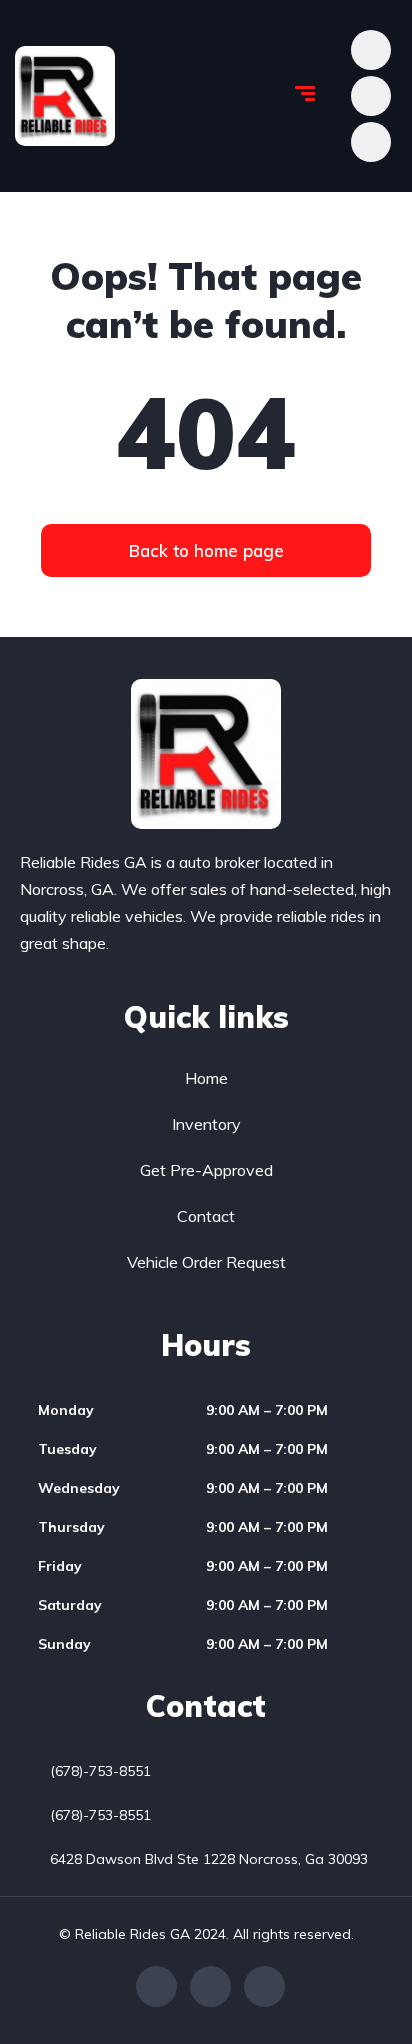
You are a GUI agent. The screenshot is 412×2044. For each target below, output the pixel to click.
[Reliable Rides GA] (65, 96)
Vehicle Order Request (206, 1262)
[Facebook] (156, 1986)
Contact (206, 1216)
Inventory (206, 1124)
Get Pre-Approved (206, 1170)
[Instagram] (264, 1986)
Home (206, 1078)
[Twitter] (210, 1986)
